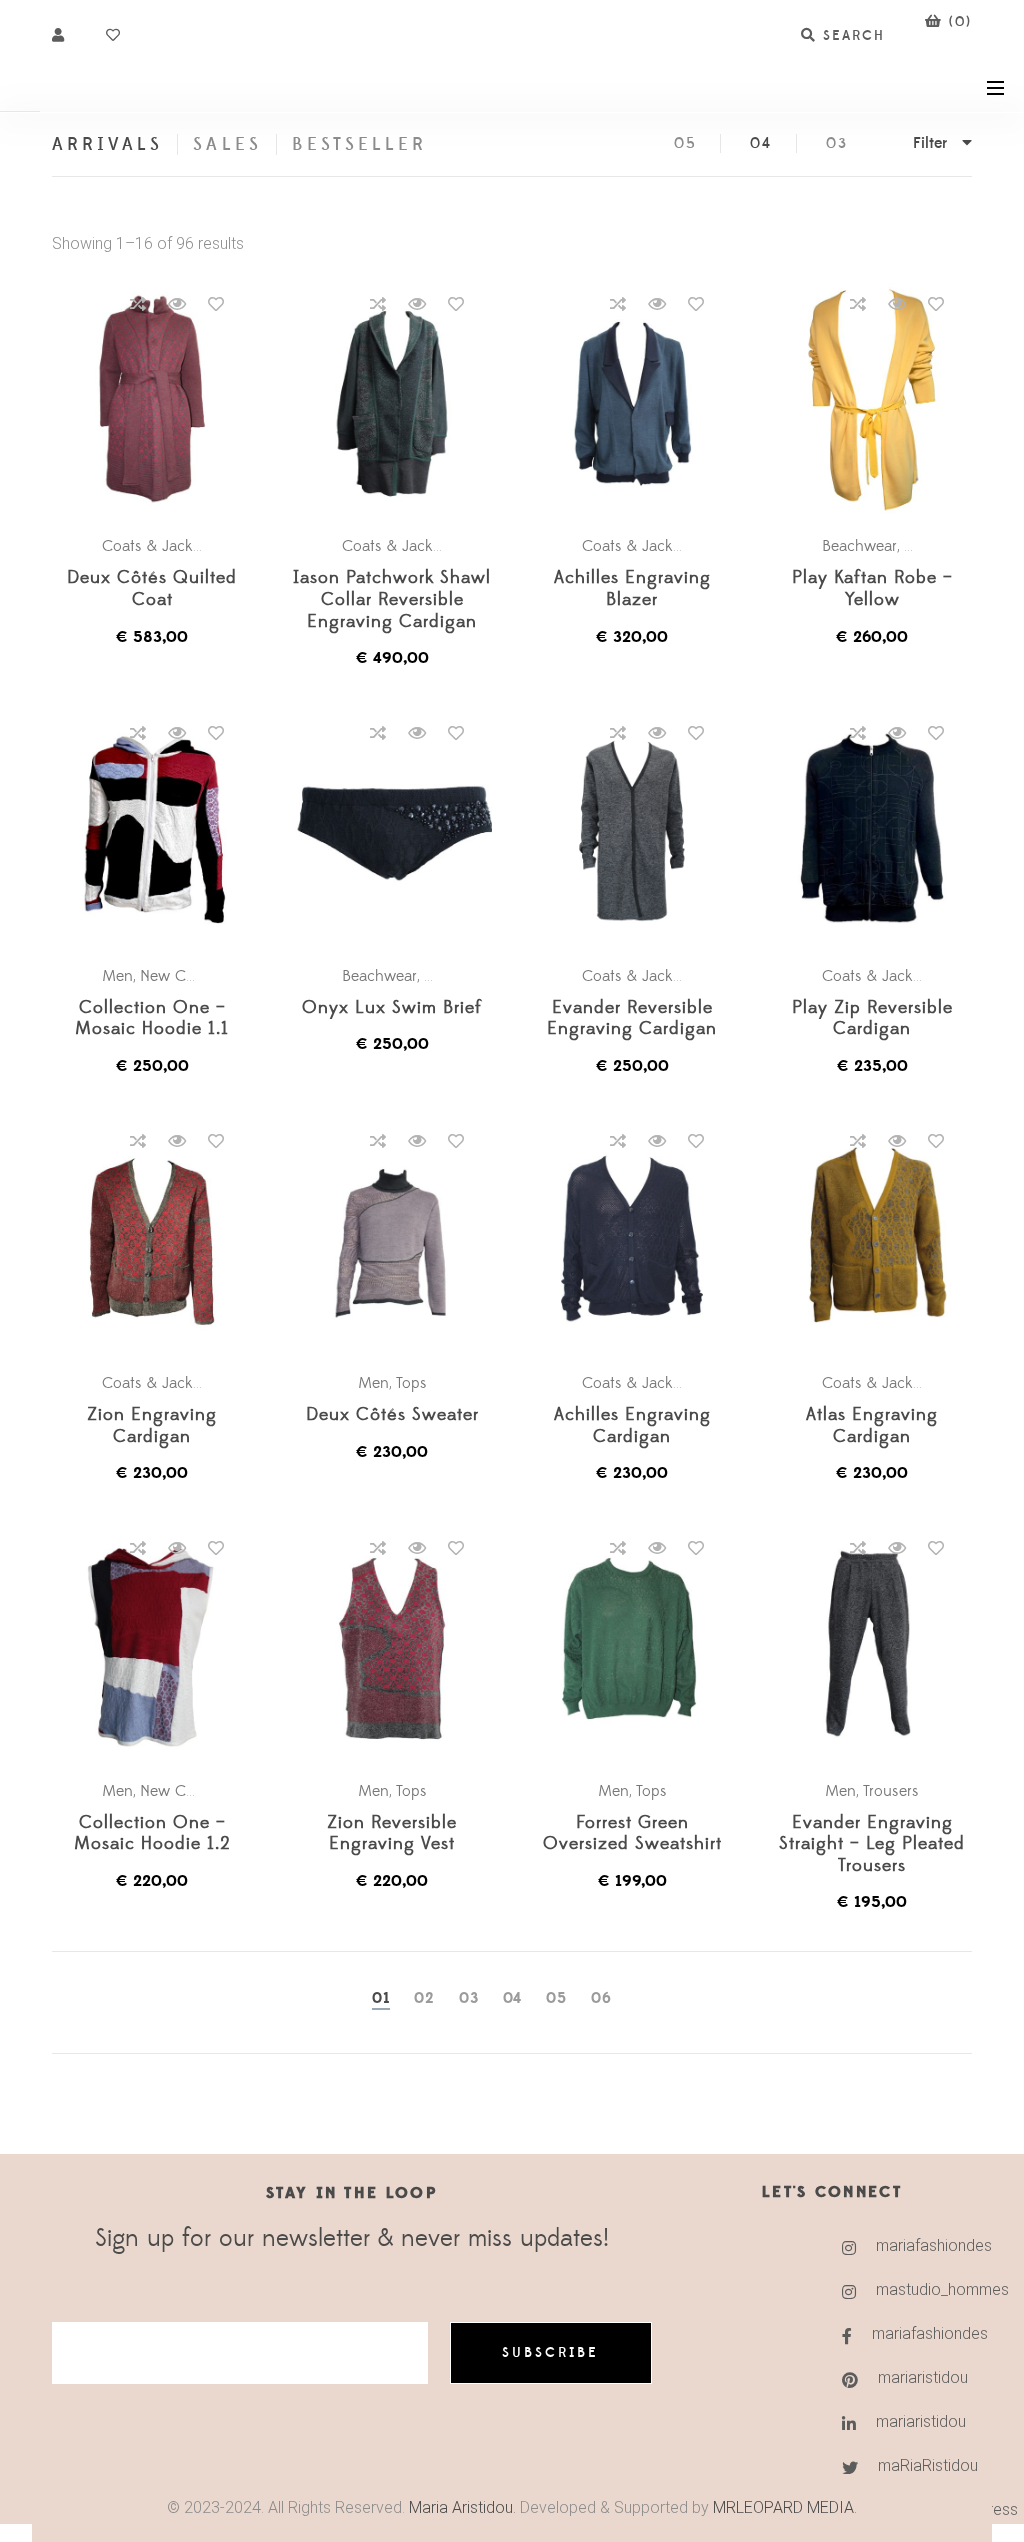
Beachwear (859, 546)
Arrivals (107, 144)
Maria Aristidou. (460, 2507)
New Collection (191, 976)
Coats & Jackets (157, 546)
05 (685, 143)
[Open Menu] (995, 86)
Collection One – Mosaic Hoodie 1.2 (152, 1834)
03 (837, 143)
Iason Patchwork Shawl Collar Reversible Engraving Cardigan (392, 600)
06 (601, 1998)
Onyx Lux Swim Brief (392, 1008)
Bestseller (360, 144)
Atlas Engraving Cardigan (872, 1426)
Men (919, 546)
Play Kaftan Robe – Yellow (872, 589)
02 (424, 1998)
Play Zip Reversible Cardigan (872, 1019)
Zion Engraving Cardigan (152, 1426)
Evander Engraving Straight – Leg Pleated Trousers (872, 1845)
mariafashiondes (898, 2245)
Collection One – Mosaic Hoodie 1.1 (152, 1019)
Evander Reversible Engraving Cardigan (632, 1019)
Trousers (891, 1791)
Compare (138, 304)
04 (761, 143)
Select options (162, 400)
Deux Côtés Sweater (392, 1415)
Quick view (177, 304)
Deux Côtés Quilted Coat (152, 589)
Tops (411, 1383)
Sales (227, 144)
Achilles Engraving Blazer (632, 589)
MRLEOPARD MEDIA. (785, 2507)
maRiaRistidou (899, 2465)
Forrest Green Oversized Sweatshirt (632, 1834)
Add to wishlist (216, 304)
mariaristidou (899, 2377)
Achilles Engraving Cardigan (632, 1426)
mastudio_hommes (898, 2289)
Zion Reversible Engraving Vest (392, 1834)
